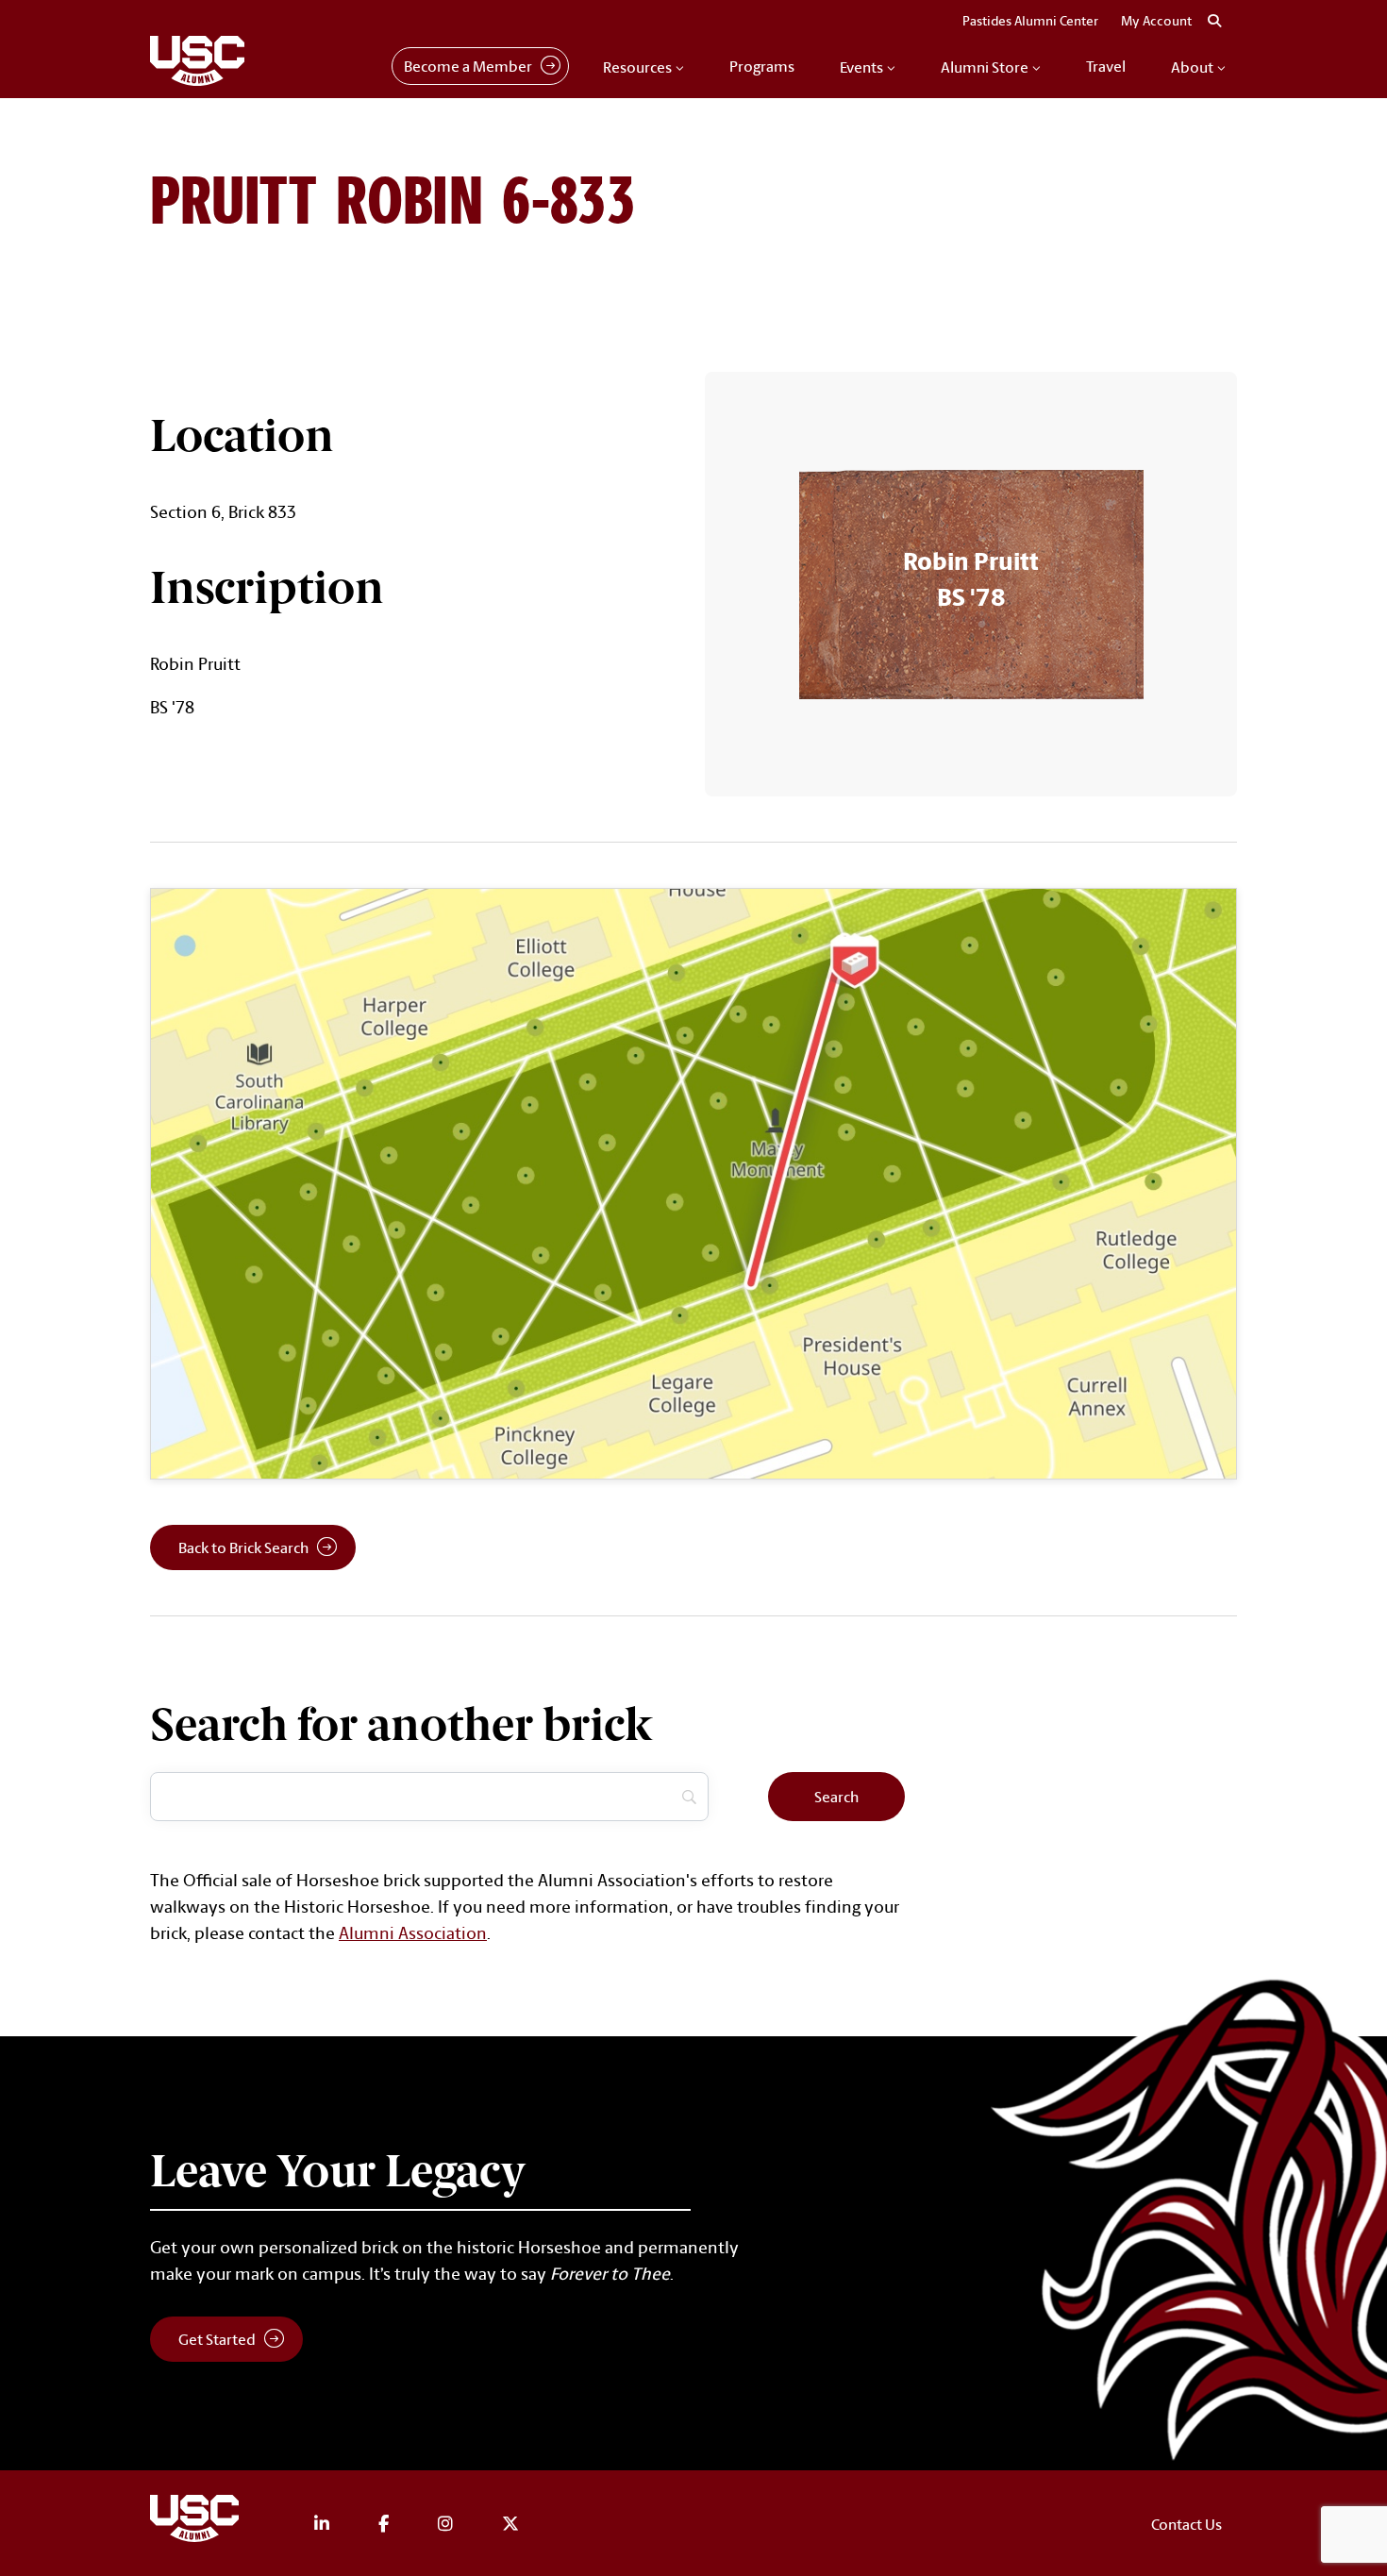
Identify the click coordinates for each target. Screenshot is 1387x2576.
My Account (1156, 21)
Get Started (217, 2339)
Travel (1106, 66)
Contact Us (1186, 2524)
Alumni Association (413, 1932)
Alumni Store (985, 67)
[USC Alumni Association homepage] (197, 2522)
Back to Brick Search (243, 1547)
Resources (637, 67)
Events (861, 67)
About (1192, 67)
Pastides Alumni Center (1030, 21)
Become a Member (468, 66)
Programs (762, 66)
